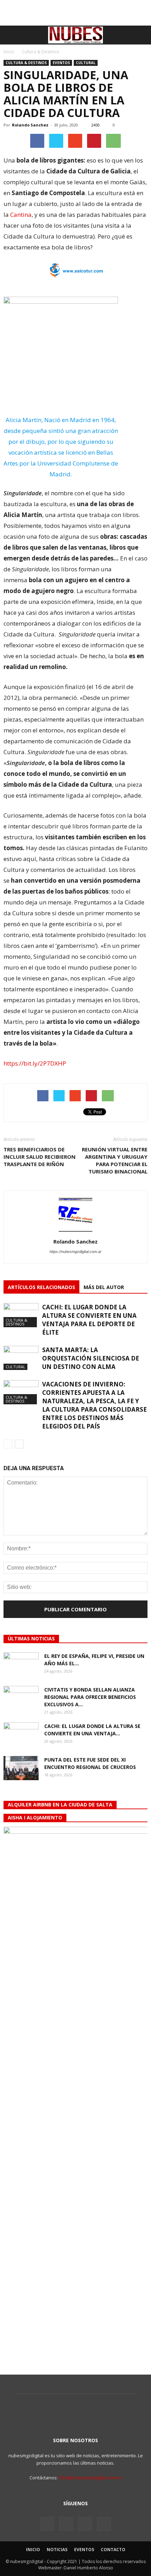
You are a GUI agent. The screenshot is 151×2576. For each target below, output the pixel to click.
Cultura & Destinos (26, 63)
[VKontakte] (85, 2524)
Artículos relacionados (41, 1287)
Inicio (9, 52)
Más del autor (104, 1287)
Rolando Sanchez (30, 125)
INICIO (33, 2550)
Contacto (113, 2550)
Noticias (57, 2550)
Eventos (61, 63)
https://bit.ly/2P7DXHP (35, 1063)
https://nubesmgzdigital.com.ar (75, 1252)
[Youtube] (104, 2524)
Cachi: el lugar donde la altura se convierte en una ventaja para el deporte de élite (89, 1320)
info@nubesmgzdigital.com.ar (90, 2478)
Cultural (86, 63)
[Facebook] (47, 2524)
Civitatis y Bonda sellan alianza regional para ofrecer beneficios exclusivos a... (90, 1697)
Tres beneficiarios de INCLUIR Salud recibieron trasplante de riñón (40, 1157)
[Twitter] (66, 2524)
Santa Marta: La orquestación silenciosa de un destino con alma (91, 1358)
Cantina (21, 215)
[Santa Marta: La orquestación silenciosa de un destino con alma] (21, 1358)
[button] (141, 35)
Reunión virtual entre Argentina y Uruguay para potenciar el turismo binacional (115, 1160)
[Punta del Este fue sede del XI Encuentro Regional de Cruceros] (21, 1768)
